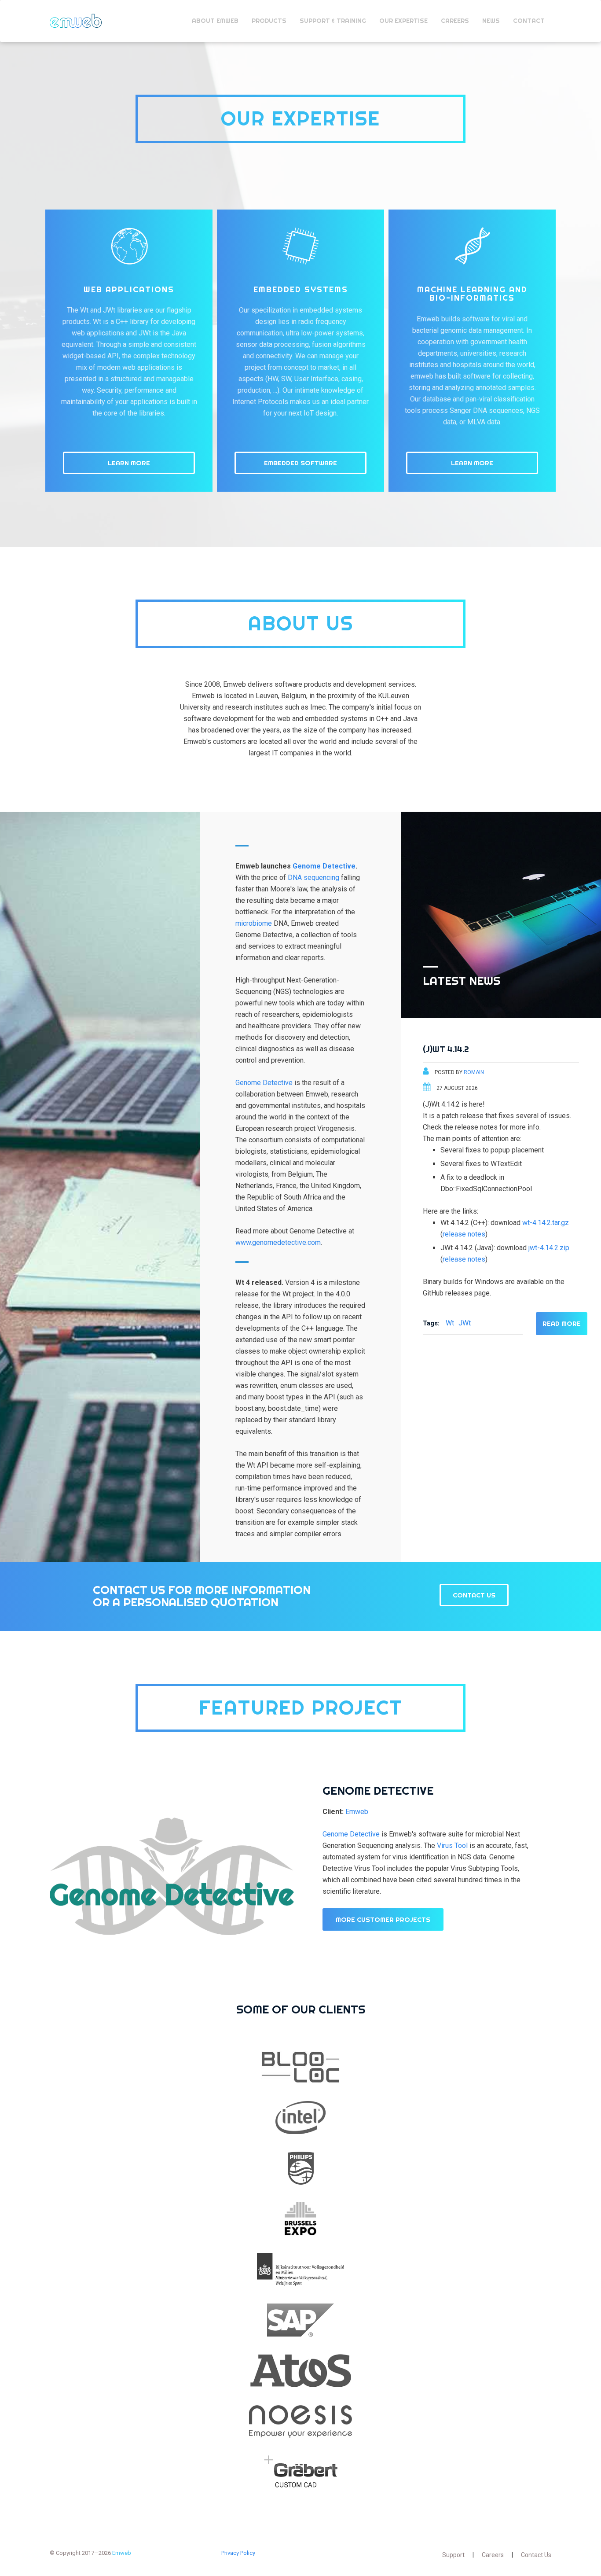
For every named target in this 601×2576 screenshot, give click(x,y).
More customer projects (383, 1919)
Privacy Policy (238, 2553)
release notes (464, 1234)
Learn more (129, 463)
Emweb (76, 21)
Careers (493, 2555)
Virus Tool (452, 1846)
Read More (562, 1323)
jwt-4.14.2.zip (549, 1248)
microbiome (254, 923)
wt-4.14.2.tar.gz (546, 1223)
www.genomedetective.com (278, 1242)
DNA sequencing (313, 878)
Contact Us (474, 1595)
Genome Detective (324, 866)
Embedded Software (300, 463)
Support (453, 2555)
